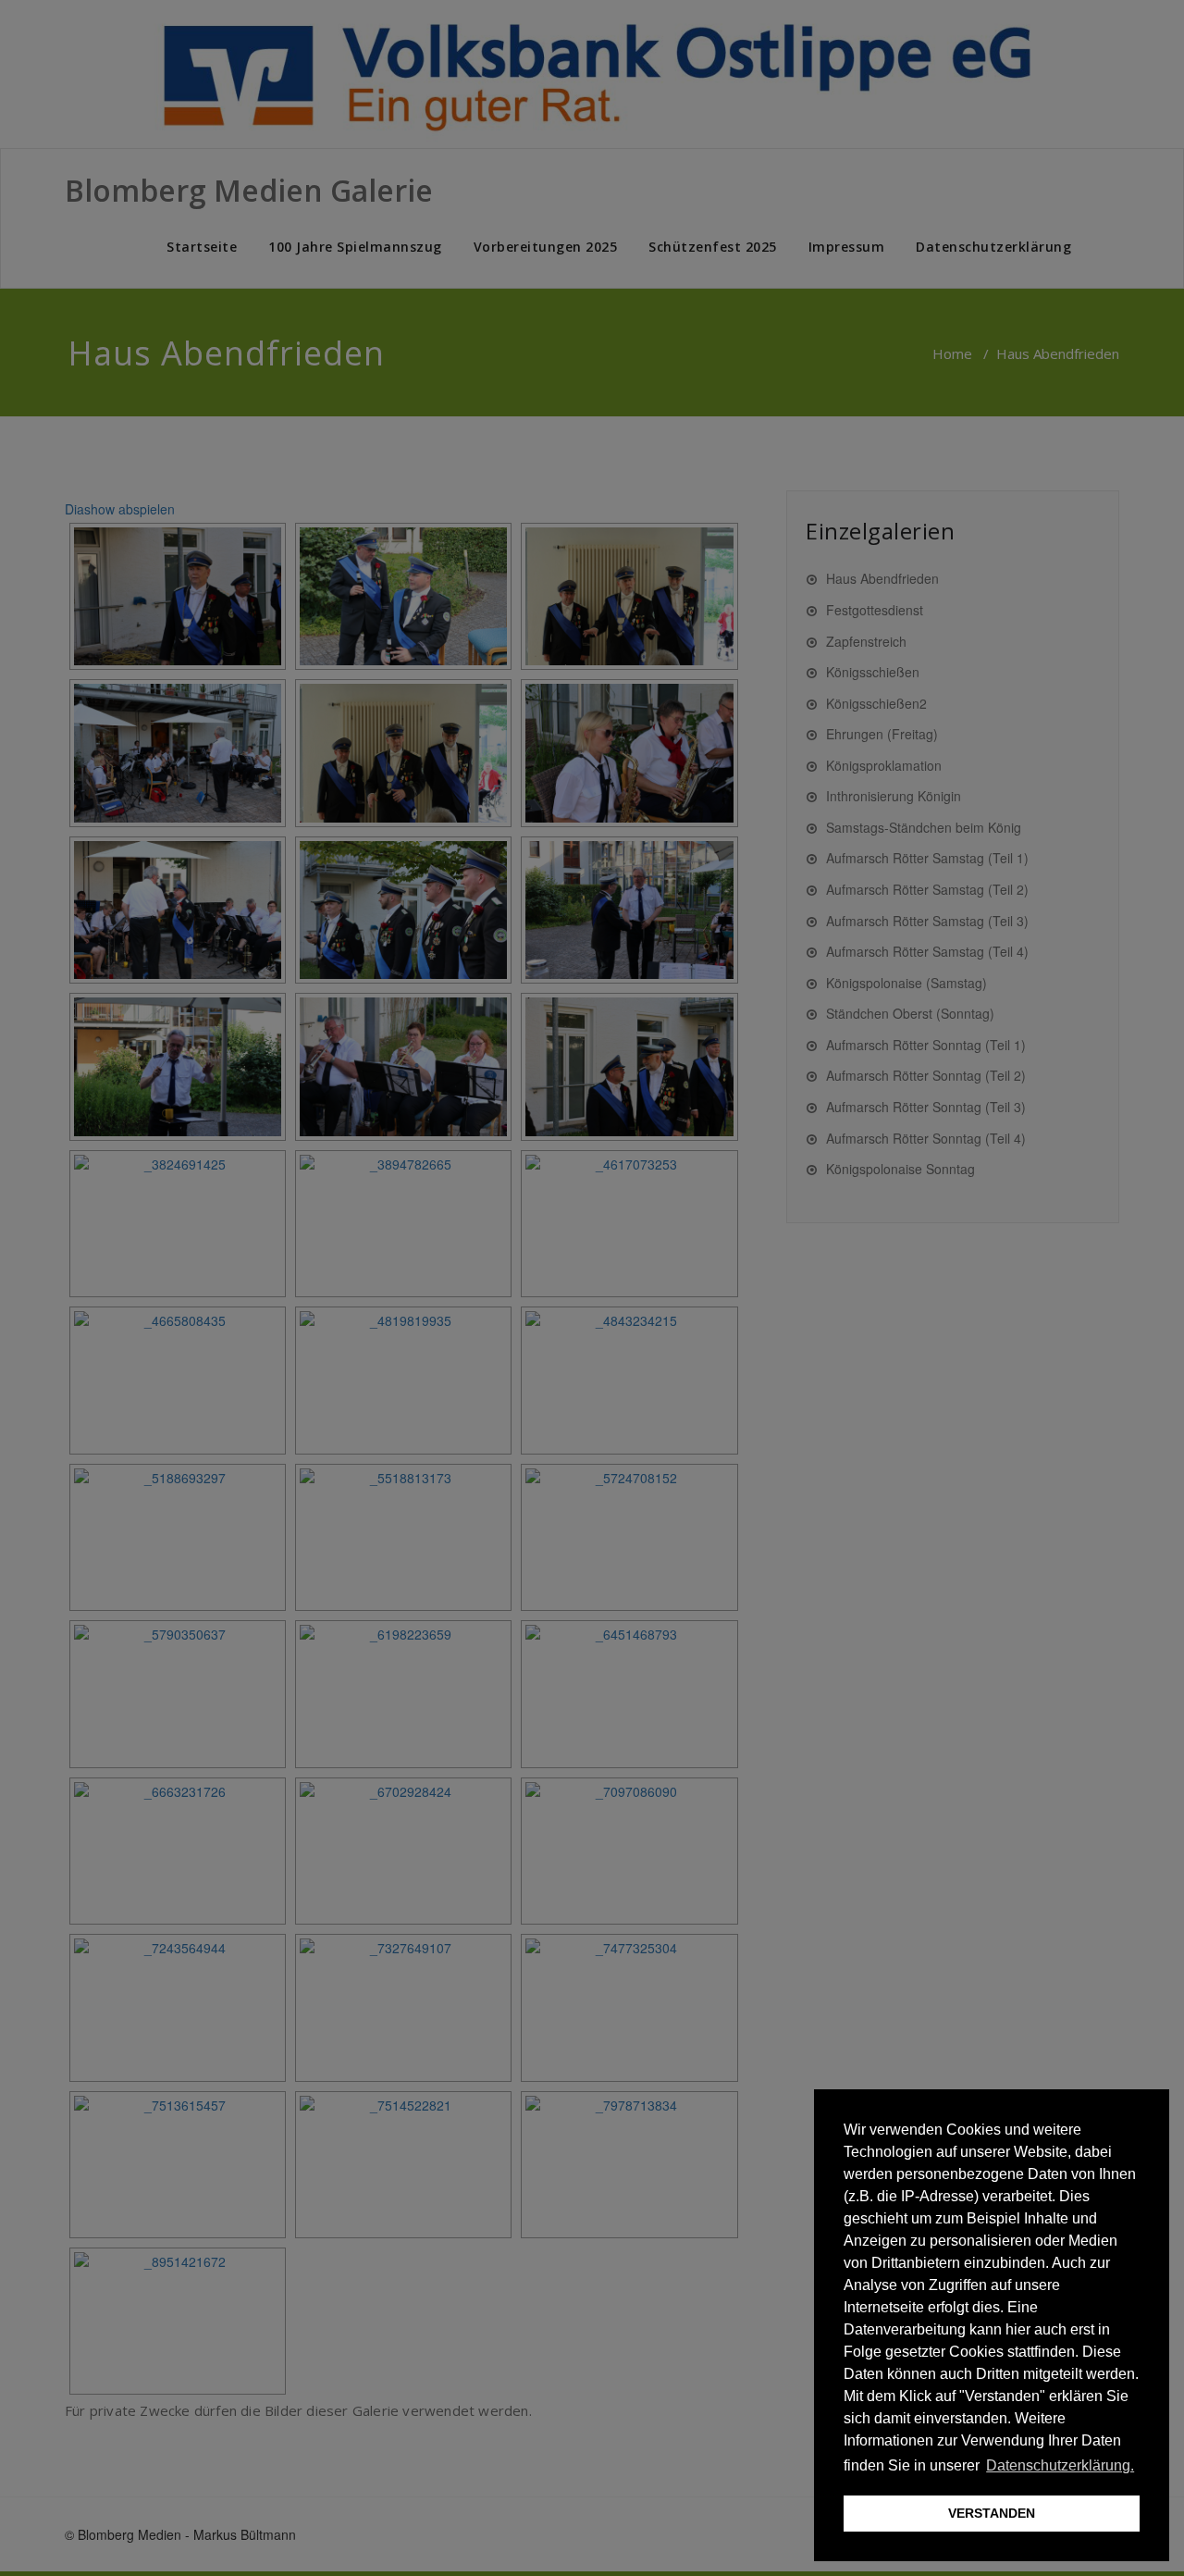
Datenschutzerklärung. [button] (1060, 2465)
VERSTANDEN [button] (992, 2513)
